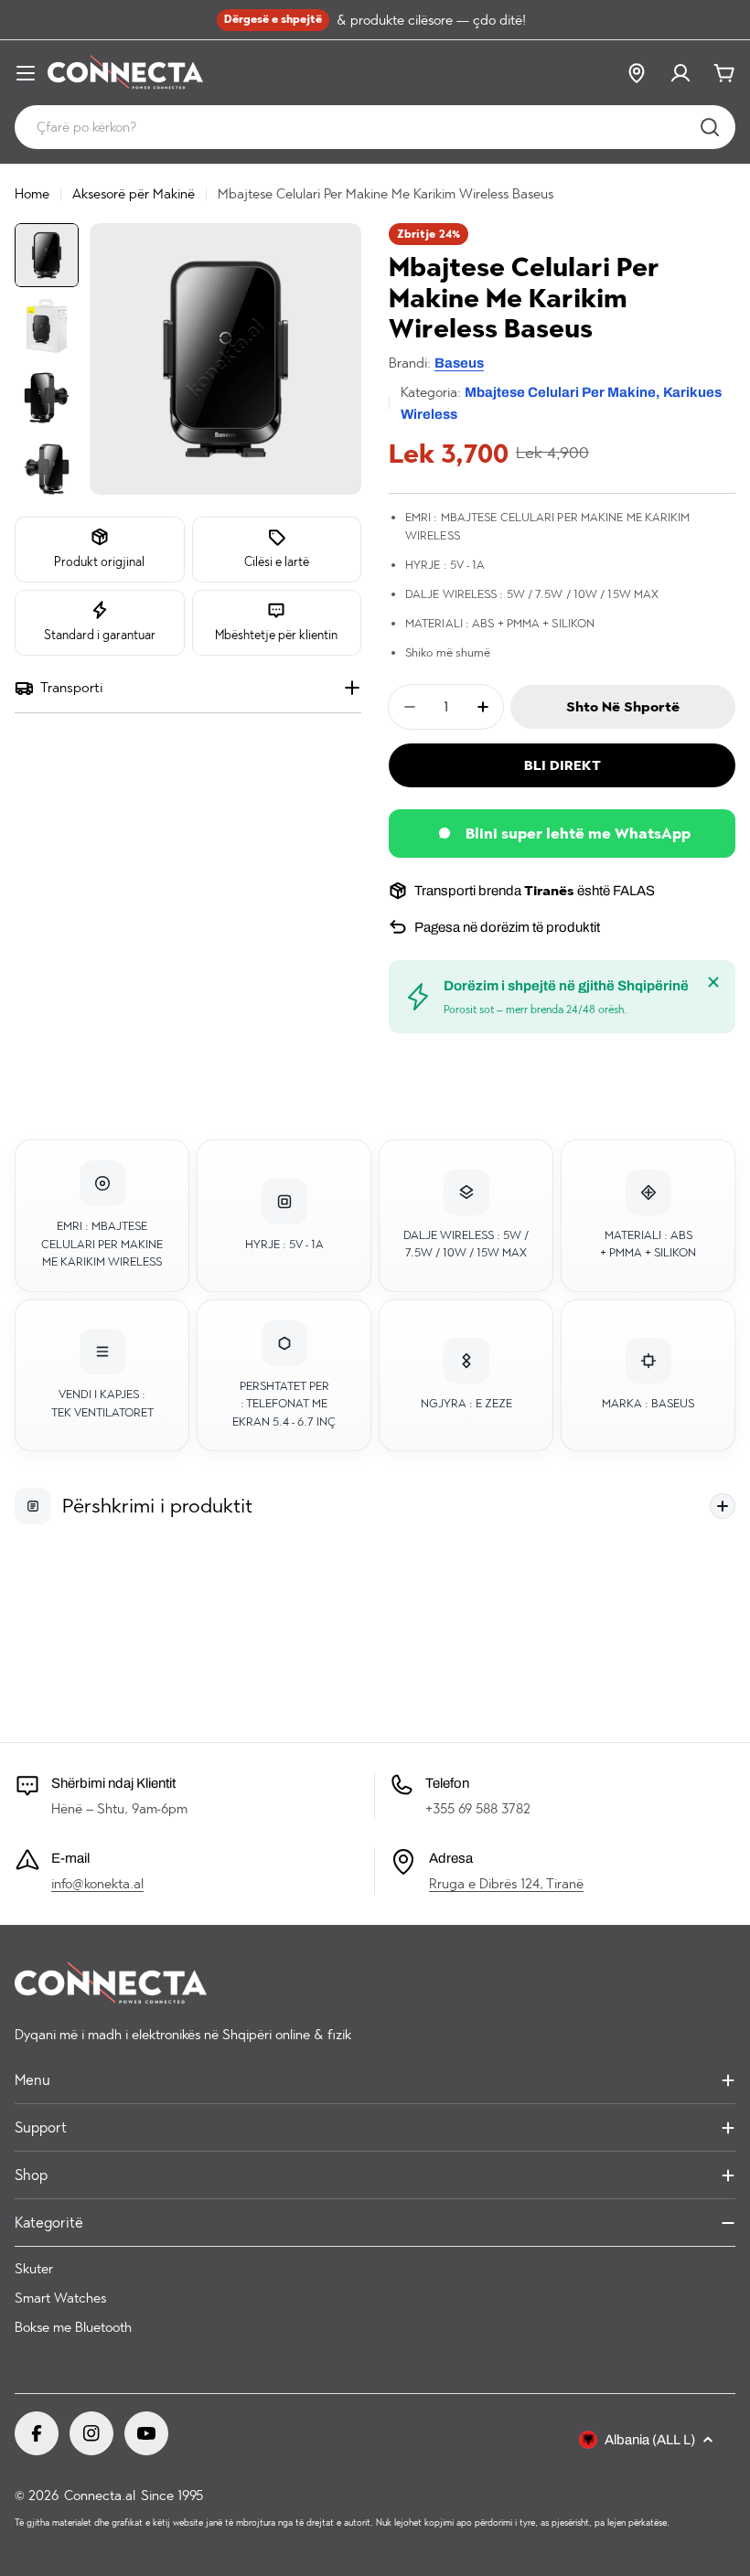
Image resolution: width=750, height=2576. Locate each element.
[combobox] (375, 127)
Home (32, 194)
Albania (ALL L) (650, 2440)
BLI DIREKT (562, 765)
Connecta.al (100, 2496)
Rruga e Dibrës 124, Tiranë (506, 1884)
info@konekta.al (97, 1884)
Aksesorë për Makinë (134, 194)
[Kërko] (710, 127)
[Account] (680, 73)
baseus (459, 363)
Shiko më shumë (448, 652)
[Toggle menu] (26, 73)
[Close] (713, 982)
